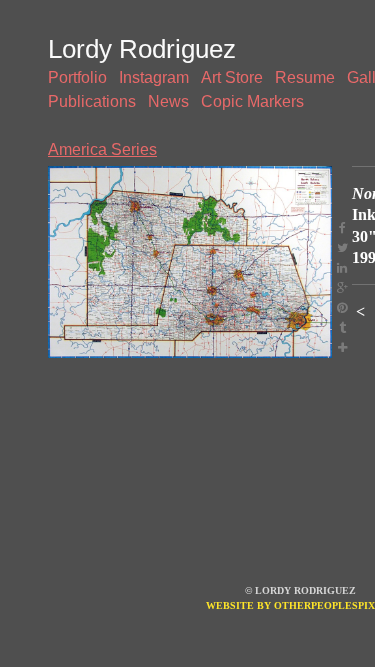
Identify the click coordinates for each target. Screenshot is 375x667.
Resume (305, 77)
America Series (102, 149)
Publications (92, 101)
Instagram (154, 77)
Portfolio (77, 77)
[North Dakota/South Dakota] (190, 262)
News (168, 101)
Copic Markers (252, 101)
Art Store (232, 77)
